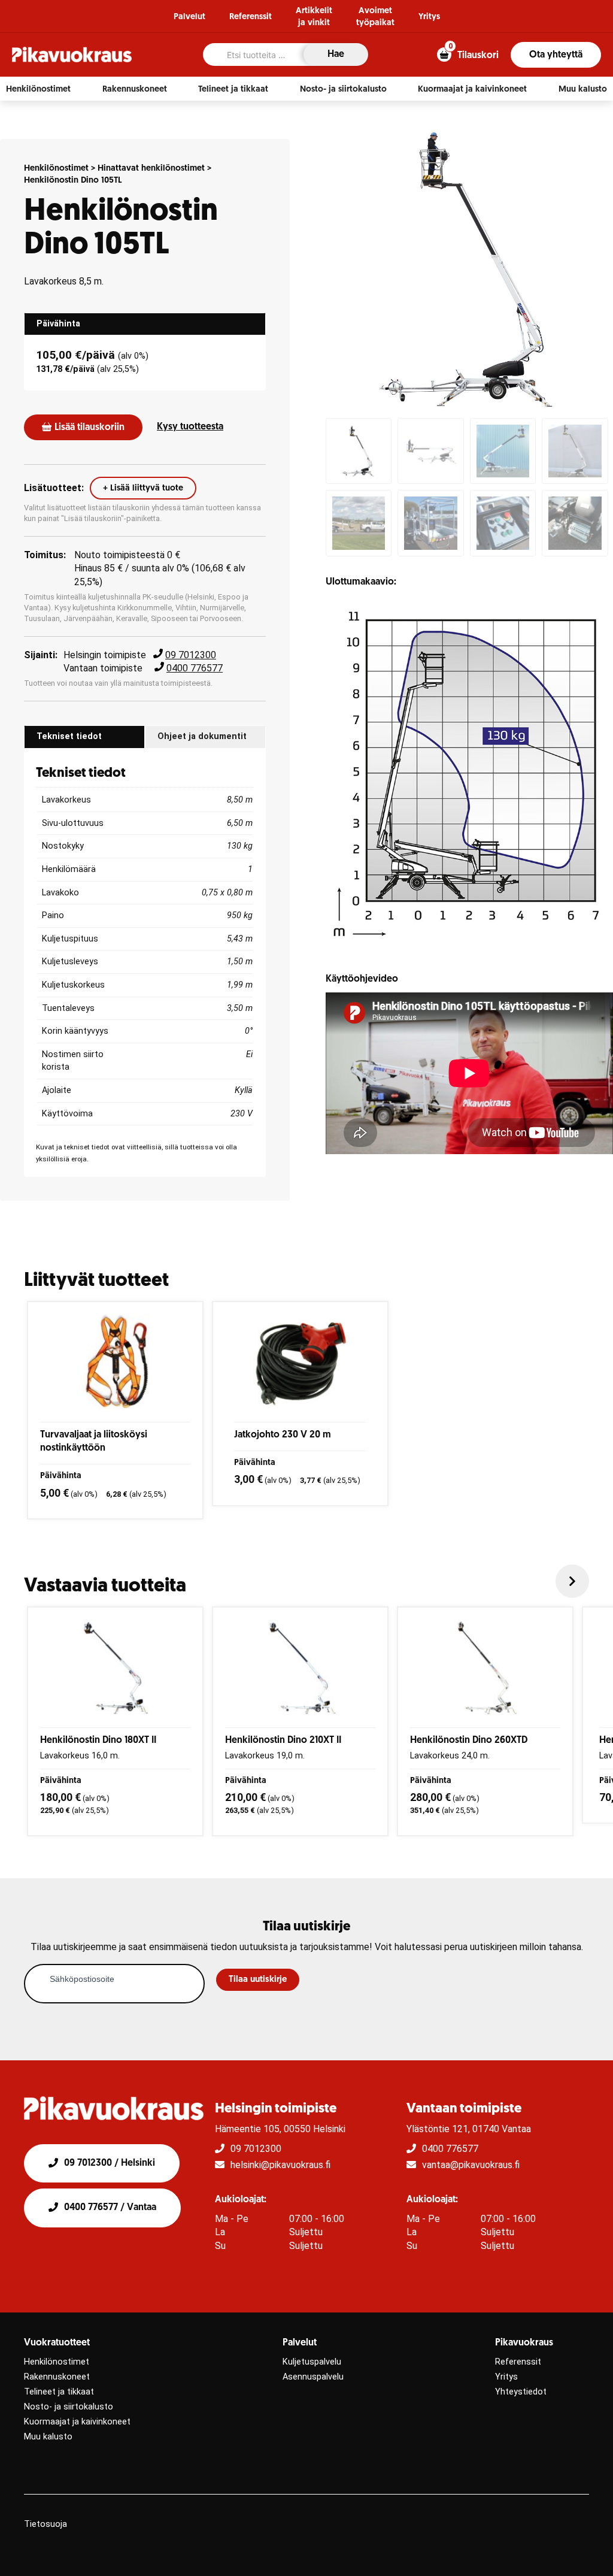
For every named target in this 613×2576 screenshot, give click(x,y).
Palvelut (189, 17)
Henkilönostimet (56, 169)
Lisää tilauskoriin (89, 428)
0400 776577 (195, 668)
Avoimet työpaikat (375, 17)
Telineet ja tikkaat (59, 2392)
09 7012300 (191, 655)
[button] (38, 89)
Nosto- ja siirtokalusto (69, 2407)
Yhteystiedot (521, 2392)
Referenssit (251, 17)
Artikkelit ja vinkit (314, 17)
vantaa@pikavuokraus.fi (471, 2165)
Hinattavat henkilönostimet (151, 169)
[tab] (145, 324)
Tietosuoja (45, 2524)
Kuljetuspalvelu (312, 2362)
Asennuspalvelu (313, 2377)
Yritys (429, 17)
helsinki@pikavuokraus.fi (280, 2165)
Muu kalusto (48, 2437)
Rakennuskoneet (57, 2377)
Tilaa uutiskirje (258, 1980)
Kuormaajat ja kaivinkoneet (77, 2422)
